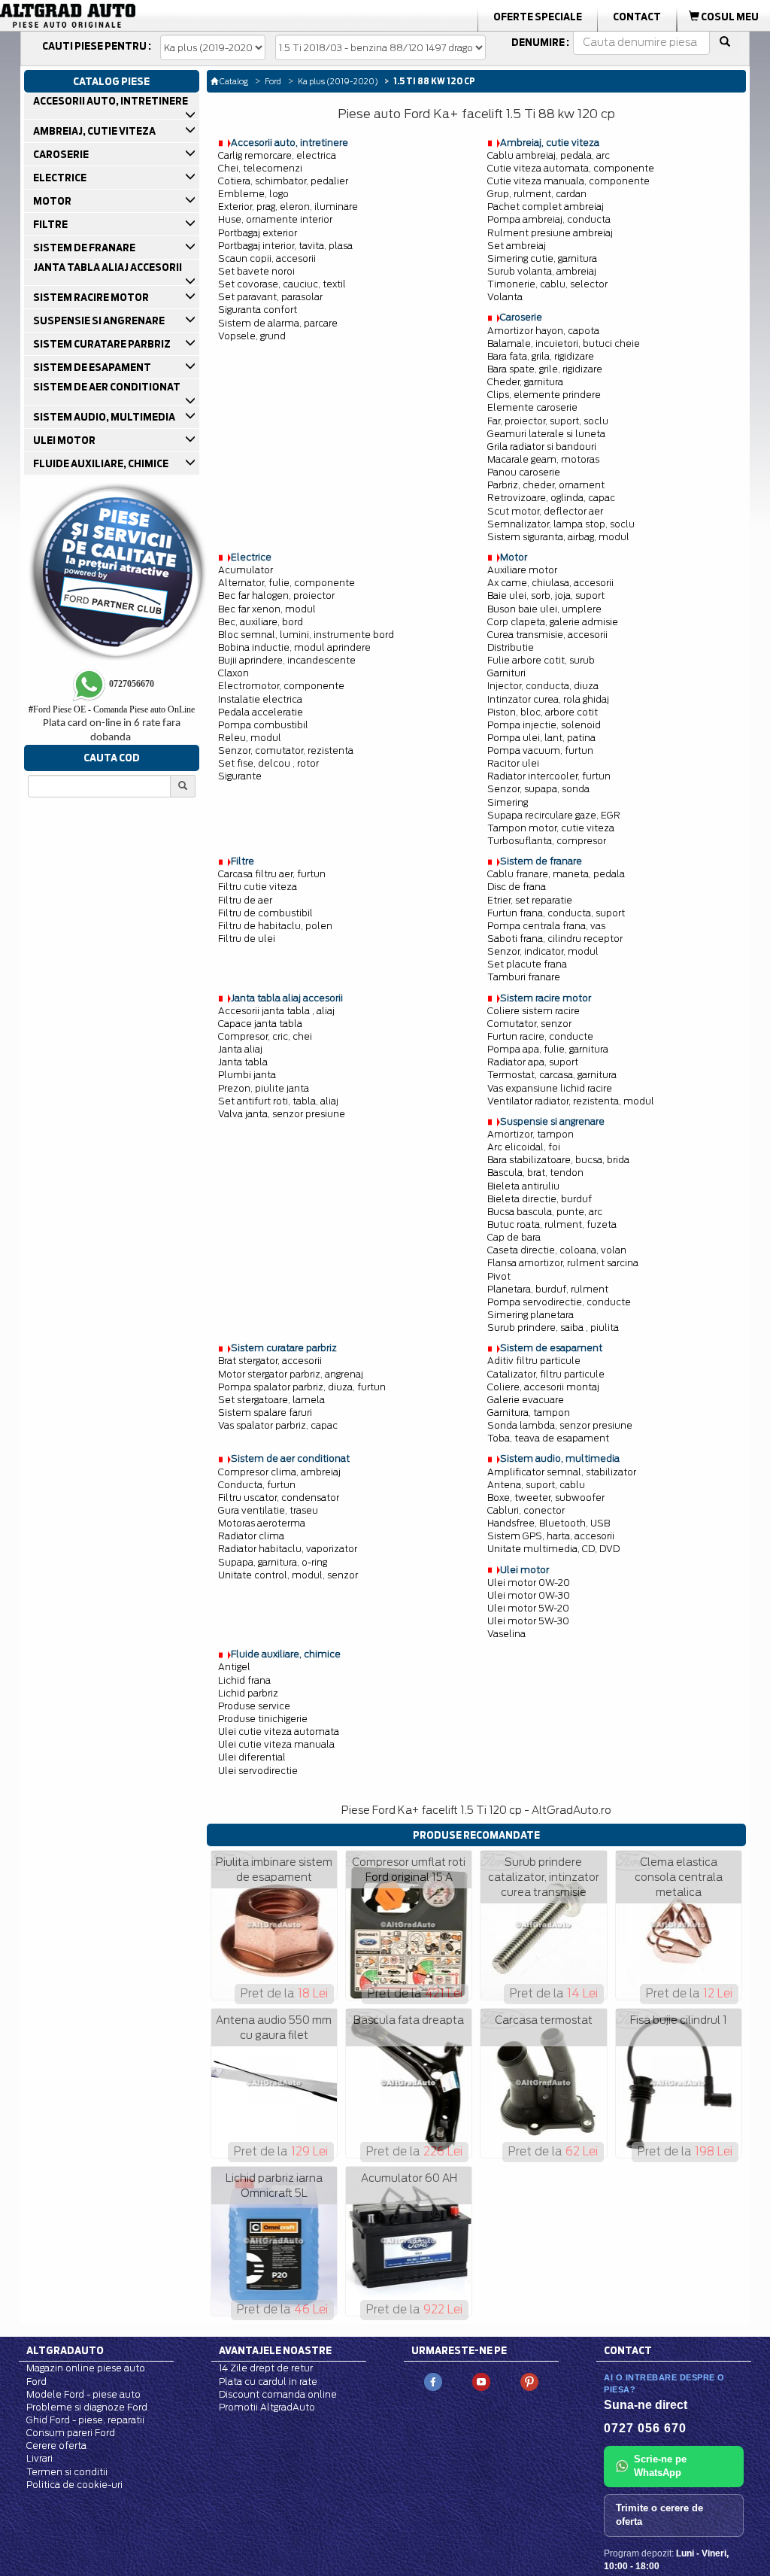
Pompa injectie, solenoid (544, 725)
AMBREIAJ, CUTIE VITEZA (94, 131)
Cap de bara (514, 1237)
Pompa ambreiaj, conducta (549, 219)
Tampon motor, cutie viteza (551, 828)
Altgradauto (65, 2350)
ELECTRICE (59, 178)
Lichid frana (244, 1680)
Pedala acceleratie (261, 712)
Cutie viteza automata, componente (571, 168)
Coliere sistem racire (534, 1011)
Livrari (39, 2458)
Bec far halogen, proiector (276, 595)
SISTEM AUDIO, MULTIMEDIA (103, 417)
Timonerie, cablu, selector (547, 284)
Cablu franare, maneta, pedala (556, 874)
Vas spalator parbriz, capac (278, 1425)
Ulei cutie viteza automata (279, 1732)
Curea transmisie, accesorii (547, 635)
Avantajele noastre (275, 2350)
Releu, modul (250, 738)
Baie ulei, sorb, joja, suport (546, 595)
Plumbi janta (247, 1075)
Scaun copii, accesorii (267, 258)
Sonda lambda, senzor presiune (560, 1425)
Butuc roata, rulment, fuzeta (552, 1224)
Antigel (234, 1667)
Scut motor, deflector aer (545, 511)
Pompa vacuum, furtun (540, 750)
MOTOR (52, 201)
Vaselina (506, 1634)
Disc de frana (517, 887)
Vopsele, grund (252, 336)
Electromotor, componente (281, 686)
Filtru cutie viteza (258, 887)
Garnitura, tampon (529, 1413)
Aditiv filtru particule (534, 1361)
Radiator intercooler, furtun (549, 776)
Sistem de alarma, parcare (278, 323)
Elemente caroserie (532, 407)
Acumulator (246, 570)
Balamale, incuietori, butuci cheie (564, 343)
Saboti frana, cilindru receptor (555, 939)
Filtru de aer (245, 900)
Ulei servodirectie (258, 1771)
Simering (508, 802)
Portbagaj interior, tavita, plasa (285, 246)
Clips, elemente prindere (544, 395)
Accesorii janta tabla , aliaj (276, 1011)
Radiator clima (251, 1536)
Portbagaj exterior (258, 233)
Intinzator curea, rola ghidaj (548, 699)
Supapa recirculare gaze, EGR (554, 815)
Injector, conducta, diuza (543, 686)
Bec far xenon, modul (267, 609)
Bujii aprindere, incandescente (287, 660)
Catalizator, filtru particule (546, 1374)
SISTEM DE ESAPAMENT (91, 367)
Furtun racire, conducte (540, 1036)
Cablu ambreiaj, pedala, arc (549, 155)
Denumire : (540, 42)
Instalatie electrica (260, 699)
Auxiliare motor (522, 570)
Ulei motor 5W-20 (528, 1608)
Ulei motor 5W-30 (528, 1621)
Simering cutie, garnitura (542, 258)
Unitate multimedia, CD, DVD (553, 1549)
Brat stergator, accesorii (270, 1361)
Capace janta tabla (260, 1024)
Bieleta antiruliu (523, 1186)
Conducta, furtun (257, 1485)
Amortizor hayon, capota (543, 331)
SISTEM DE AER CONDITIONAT (106, 387)
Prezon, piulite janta (264, 1088)
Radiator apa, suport (533, 1062)
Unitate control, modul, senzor (288, 1575)
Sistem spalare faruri (265, 1413)
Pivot (499, 1276)
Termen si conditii (67, 2472)
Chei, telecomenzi (260, 168)
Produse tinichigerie (263, 1719)
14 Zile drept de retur (266, 2368)
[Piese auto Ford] (122, 16)
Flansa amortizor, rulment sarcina (563, 1263)
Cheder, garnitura (525, 382)
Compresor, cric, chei (265, 1036)
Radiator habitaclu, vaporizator (288, 1549)
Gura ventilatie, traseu (268, 1510)
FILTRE (50, 224)
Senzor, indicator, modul (543, 951)
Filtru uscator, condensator (279, 1498)
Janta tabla (243, 1062)
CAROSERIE (60, 154)
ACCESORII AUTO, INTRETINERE (110, 101)
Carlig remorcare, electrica (277, 155)
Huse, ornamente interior (275, 219)
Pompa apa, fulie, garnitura (548, 1049)
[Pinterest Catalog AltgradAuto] (529, 2382)
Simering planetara (531, 1315)
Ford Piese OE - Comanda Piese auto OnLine (112, 709)
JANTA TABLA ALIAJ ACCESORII (107, 267)
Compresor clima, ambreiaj (279, 1472)
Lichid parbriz (248, 1693)
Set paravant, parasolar (270, 297)
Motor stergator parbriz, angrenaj (291, 1374)
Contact (637, 17)
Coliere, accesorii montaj (543, 1387)
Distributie (511, 647)
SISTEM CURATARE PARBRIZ (101, 344)
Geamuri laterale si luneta (546, 434)
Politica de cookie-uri (74, 2485)
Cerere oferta (56, 2445)
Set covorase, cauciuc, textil (282, 284)
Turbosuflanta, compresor (547, 841)
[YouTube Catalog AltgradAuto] (481, 2382)
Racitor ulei (513, 763)
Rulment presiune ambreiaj (550, 233)
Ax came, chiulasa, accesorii (550, 583)
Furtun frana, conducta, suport (556, 913)
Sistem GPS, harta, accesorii (551, 1536)
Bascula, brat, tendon (535, 1173)
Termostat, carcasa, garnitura (552, 1075)
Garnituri (506, 673)
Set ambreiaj (517, 246)
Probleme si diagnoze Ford (87, 2407)
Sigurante (240, 776)
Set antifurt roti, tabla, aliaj (278, 1101)
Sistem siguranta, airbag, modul (558, 537)
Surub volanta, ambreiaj (542, 271)
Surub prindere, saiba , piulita (553, 1327)
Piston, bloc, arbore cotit (543, 712)
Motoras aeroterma (262, 1523)
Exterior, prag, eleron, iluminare (288, 207)
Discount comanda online (278, 2394)
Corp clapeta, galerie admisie (553, 622)
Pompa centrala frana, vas (546, 926)
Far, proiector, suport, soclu (548, 421)
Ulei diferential (252, 1757)
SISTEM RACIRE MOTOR (90, 297)
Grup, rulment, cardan (537, 194)
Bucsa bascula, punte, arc (545, 1212)
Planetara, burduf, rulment (548, 1289)
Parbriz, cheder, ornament (546, 485)
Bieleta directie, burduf (540, 1199)
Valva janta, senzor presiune (282, 1114)
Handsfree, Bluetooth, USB (549, 1523)
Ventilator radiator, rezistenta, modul (571, 1101)
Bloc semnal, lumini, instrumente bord (306, 635)
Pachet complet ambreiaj (546, 207)
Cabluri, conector (526, 1510)
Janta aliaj (240, 1049)
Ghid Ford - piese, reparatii (85, 2420)
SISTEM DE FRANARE (83, 248)
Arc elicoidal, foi (524, 1147)
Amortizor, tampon (531, 1134)
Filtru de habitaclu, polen (275, 926)
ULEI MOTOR (64, 440)
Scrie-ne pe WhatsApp (660, 2466)
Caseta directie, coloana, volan (557, 1250)
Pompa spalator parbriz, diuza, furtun (302, 1387)
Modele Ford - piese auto (83, 2394)
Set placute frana (527, 964)
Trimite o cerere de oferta (659, 2515)
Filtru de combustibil (265, 913)
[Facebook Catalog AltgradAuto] (433, 2382)
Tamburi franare (524, 977)
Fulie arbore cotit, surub (541, 660)
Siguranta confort (258, 310)
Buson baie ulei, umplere (544, 609)
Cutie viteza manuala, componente (568, 181)
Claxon (233, 673)
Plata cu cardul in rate (268, 2382)
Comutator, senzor (529, 1024)
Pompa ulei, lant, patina (541, 738)
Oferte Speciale (538, 17)
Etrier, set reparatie (530, 900)
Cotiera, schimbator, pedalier (283, 181)
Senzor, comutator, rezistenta (286, 750)
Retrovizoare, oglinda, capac (551, 498)
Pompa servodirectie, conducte (559, 1302)
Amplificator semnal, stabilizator (562, 1472)
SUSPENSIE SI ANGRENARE (98, 320)
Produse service (254, 1706)
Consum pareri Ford (71, 2433)
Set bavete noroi (256, 271)
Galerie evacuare (526, 1400)
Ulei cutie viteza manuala (276, 1744)
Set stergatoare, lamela (271, 1400)
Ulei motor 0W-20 (529, 1583)
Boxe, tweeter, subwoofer (546, 1498)
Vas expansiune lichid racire (550, 1088)
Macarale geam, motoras (543, 459)
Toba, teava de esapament (548, 1438)
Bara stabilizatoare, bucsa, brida (558, 1160)
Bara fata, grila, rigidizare (541, 356)
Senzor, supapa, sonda (538, 789)
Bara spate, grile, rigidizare (545, 369)
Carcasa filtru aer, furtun (272, 874)
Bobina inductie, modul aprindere (294, 647)
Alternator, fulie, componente (286, 583)
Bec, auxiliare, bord (261, 622)
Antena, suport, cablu (536, 1485)
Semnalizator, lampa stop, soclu (561, 524)
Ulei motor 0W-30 (529, 1595)
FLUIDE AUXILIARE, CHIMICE (100, 463)
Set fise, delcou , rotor (268, 763)
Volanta (505, 297)
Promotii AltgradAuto (267, 2407)
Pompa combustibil (263, 725)
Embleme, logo (253, 194)
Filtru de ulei (247, 939)
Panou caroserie (524, 472)
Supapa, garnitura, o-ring (273, 1562)
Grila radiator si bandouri (542, 447)
